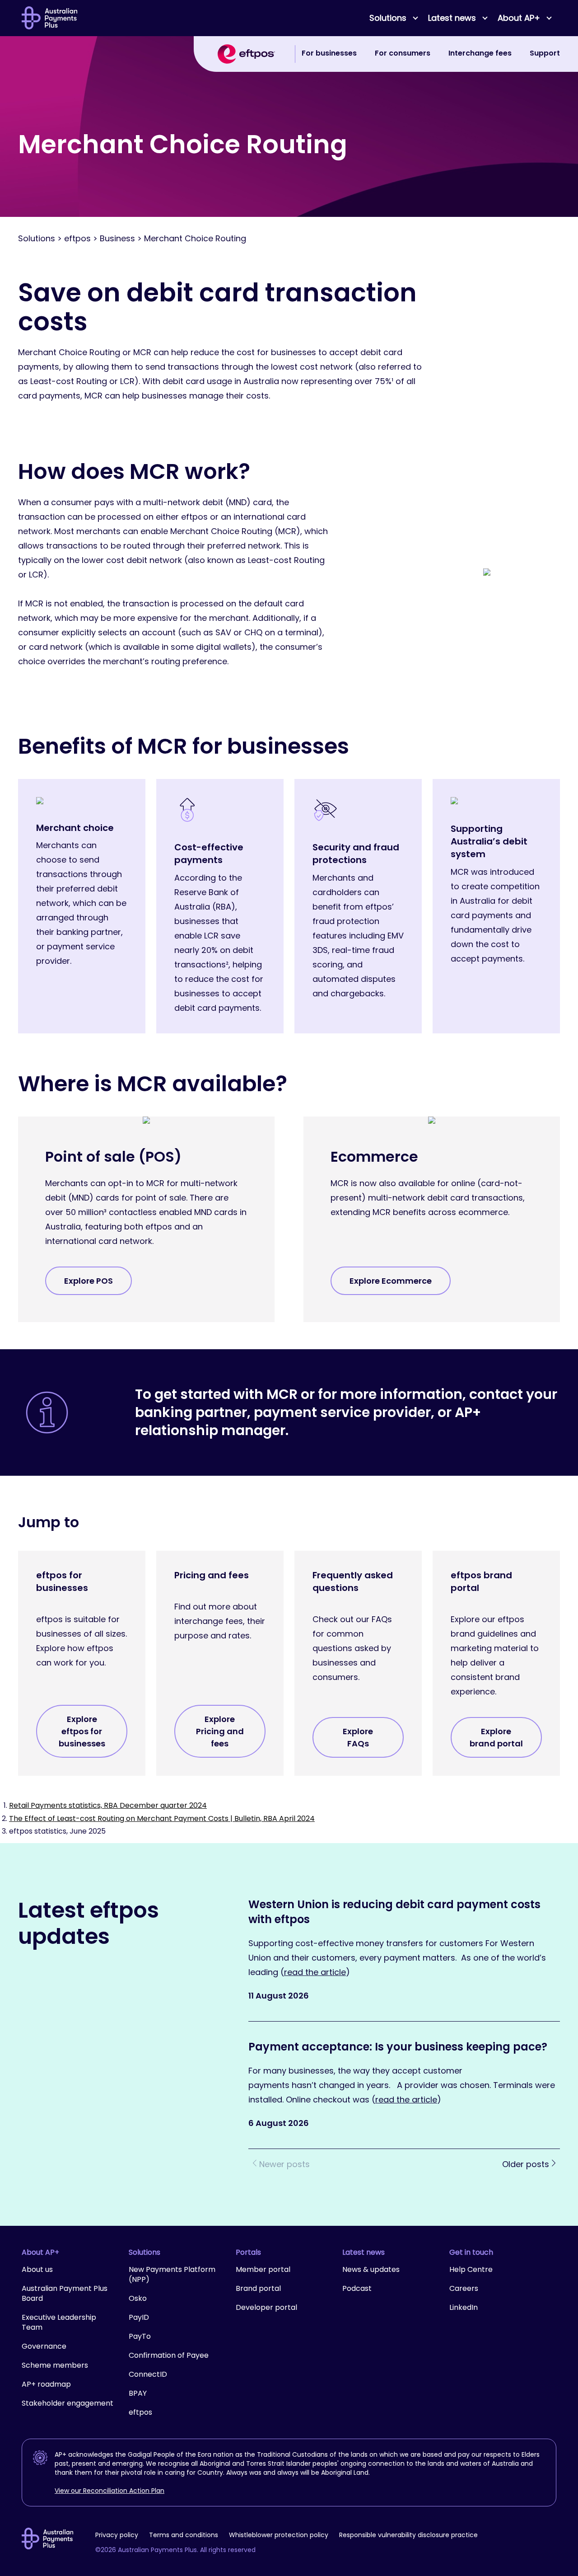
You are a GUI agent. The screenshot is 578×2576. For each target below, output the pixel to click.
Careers (464, 2288)
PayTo (140, 2336)
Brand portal (258, 2288)
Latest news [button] (452, 18)
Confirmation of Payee (169, 2355)
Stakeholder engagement (68, 2403)
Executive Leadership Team (59, 2322)
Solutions (37, 238)
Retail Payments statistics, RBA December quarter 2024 (108, 1805)
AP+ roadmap (46, 2384)
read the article (315, 1972)
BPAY (138, 2393)
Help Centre (471, 2269)
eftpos (140, 2412)
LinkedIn (464, 2307)
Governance (44, 2346)
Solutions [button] (388, 18)
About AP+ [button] (519, 18)
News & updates (371, 2269)
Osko (138, 2298)
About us (37, 2269)
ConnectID (148, 2374)
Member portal (263, 2269)
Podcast (357, 2288)
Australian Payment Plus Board (65, 2293)
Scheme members (55, 2365)
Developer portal (266, 2307)
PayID (139, 2317)
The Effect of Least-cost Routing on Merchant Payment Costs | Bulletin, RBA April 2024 (162, 1818)
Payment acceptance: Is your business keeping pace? (399, 2047)
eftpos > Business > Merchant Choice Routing (155, 238)
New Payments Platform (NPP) (172, 2274)
